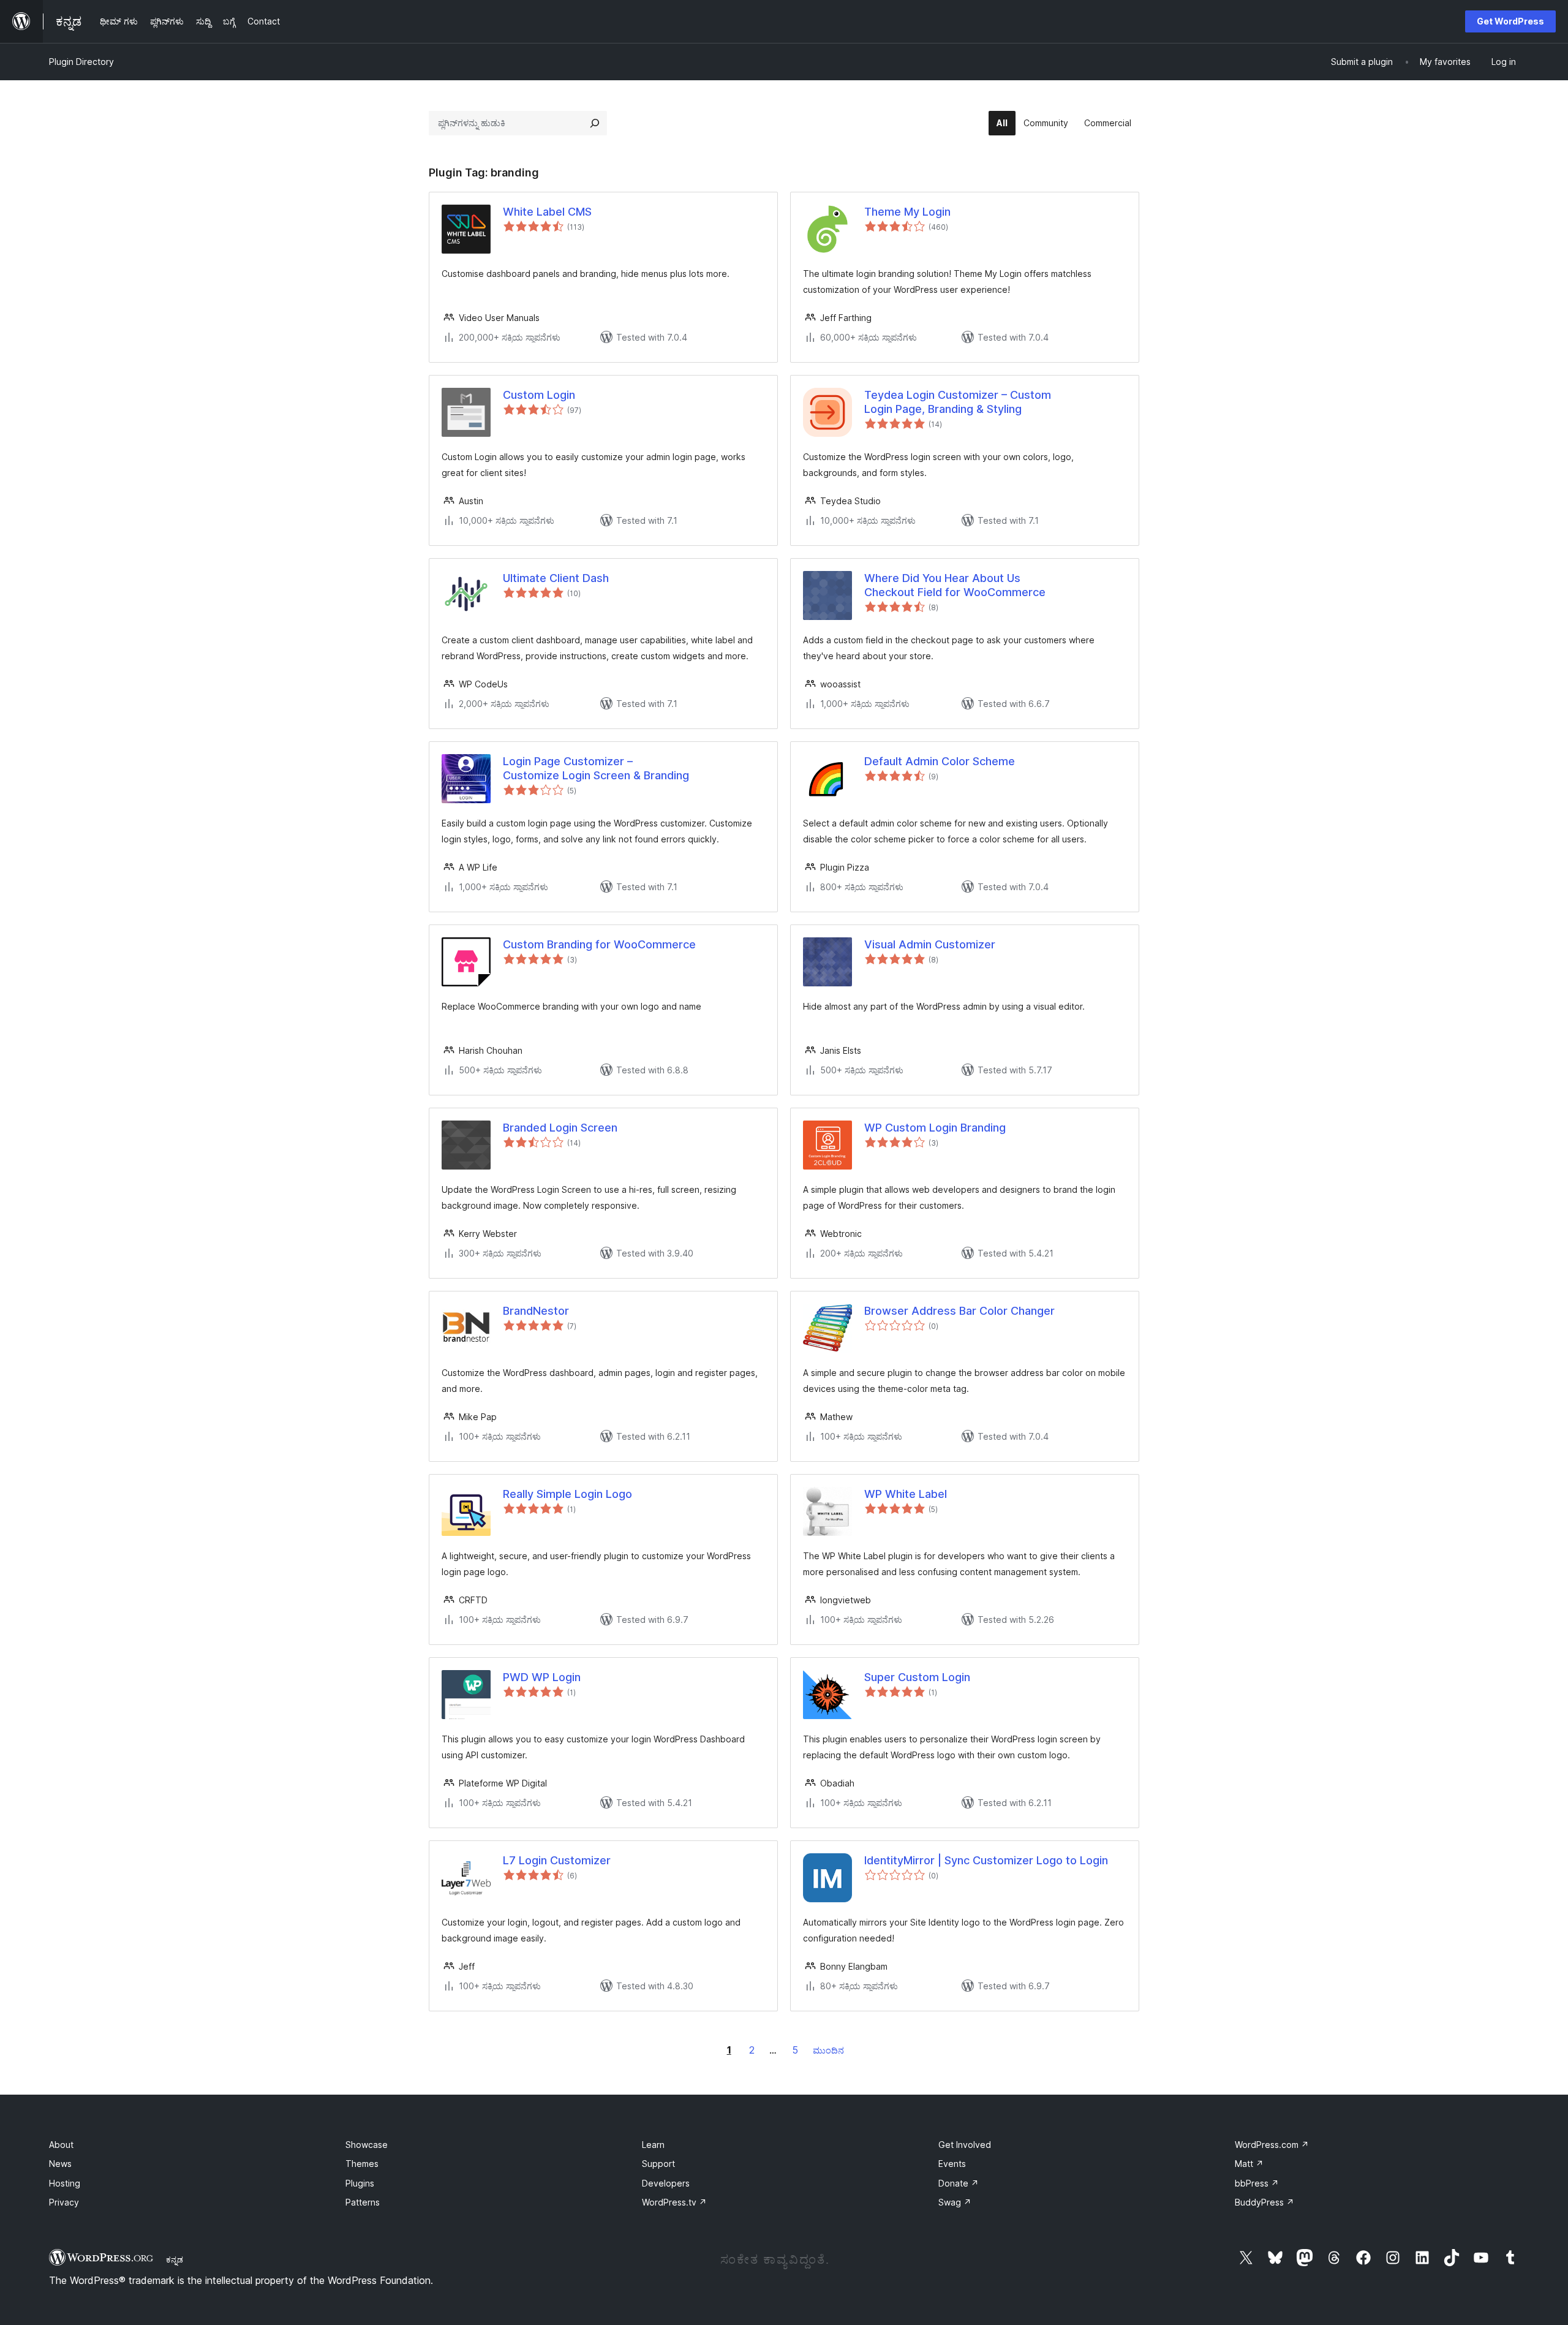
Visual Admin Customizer (930, 944)
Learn (653, 2145)
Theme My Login (907, 212)
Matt (1249, 2164)
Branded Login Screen (560, 1128)
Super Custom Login (917, 1677)
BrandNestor (536, 1311)
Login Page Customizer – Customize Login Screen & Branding (596, 768)
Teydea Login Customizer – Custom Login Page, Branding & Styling (958, 402)
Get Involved (965, 2145)
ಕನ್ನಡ (175, 2259)
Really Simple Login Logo (567, 1494)
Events (952, 2164)
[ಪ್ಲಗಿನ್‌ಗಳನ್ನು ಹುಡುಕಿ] (595, 123)
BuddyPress (1265, 2202)
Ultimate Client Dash (556, 578)
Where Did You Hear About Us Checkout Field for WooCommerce (955, 585)
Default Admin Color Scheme (940, 761)
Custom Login (539, 395)
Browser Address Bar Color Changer (959, 1311)
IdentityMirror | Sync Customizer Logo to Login (986, 1860)
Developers (666, 2183)
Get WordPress (1510, 21)
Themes (362, 2164)
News (60, 2164)
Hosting (65, 2183)
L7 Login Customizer (557, 1860)
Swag (955, 2202)
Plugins (360, 2183)
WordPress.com (1272, 2145)
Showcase (367, 2145)
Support (658, 2164)
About (61, 2145)
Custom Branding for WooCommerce (599, 944)
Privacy (64, 2202)
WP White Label (906, 1494)
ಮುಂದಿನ (828, 2050)
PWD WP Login (542, 1677)
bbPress (1257, 2183)
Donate (959, 2183)
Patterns (363, 2202)
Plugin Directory (81, 62)
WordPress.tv (674, 2202)
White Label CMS (547, 212)
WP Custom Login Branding (935, 1128)
